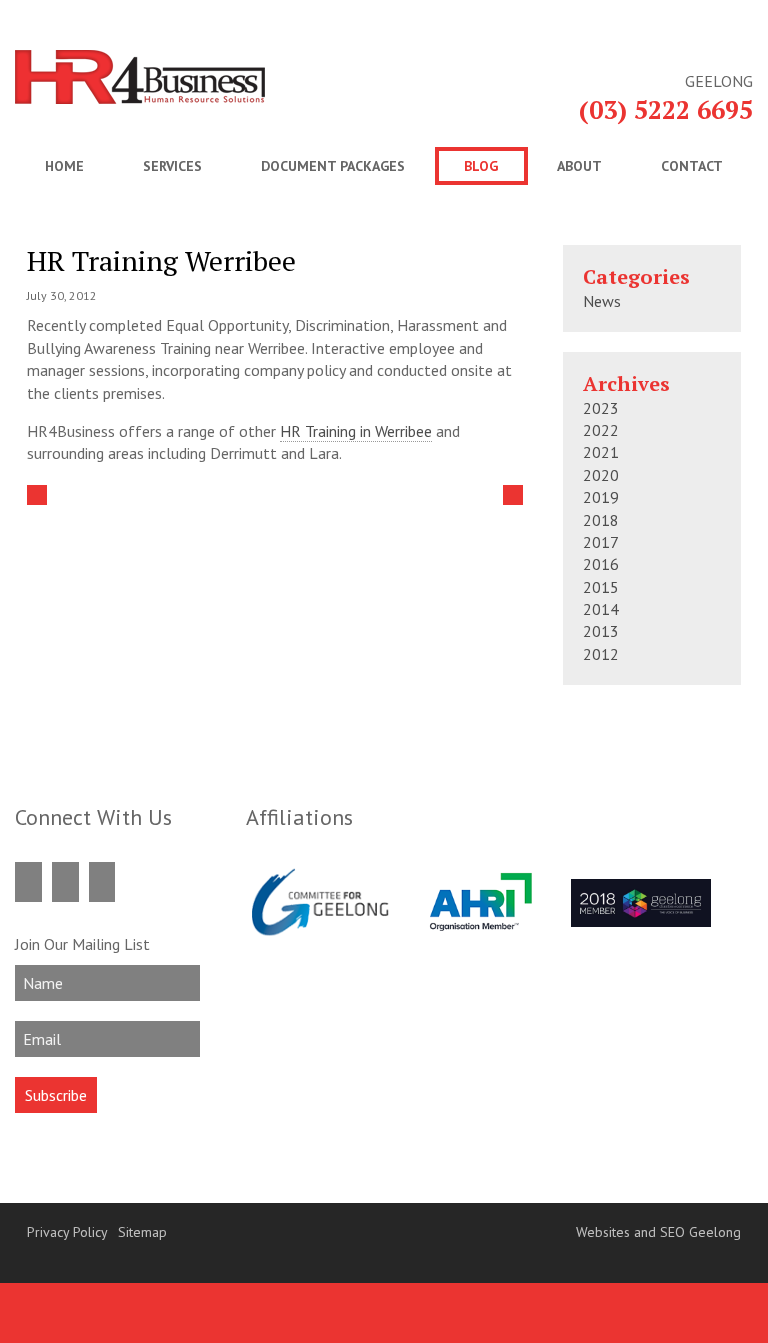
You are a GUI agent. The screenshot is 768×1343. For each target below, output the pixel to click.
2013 (601, 631)
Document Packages (333, 166)
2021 (601, 452)
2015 (601, 587)
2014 (601, 609)
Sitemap (142, 1232)
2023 (601, 408)
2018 (601, 520)
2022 (601, 430)
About (579, 166)
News (602, 301)
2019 (601, 497)
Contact (692, 166)
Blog (481, 166)
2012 (601, 654)
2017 (601, 542)
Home (64, 166)
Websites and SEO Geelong (658, 1232)
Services (172, 166)
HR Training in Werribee (356, 431)
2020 (601, 475)
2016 (601, 564)
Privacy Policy (67, 1232)
